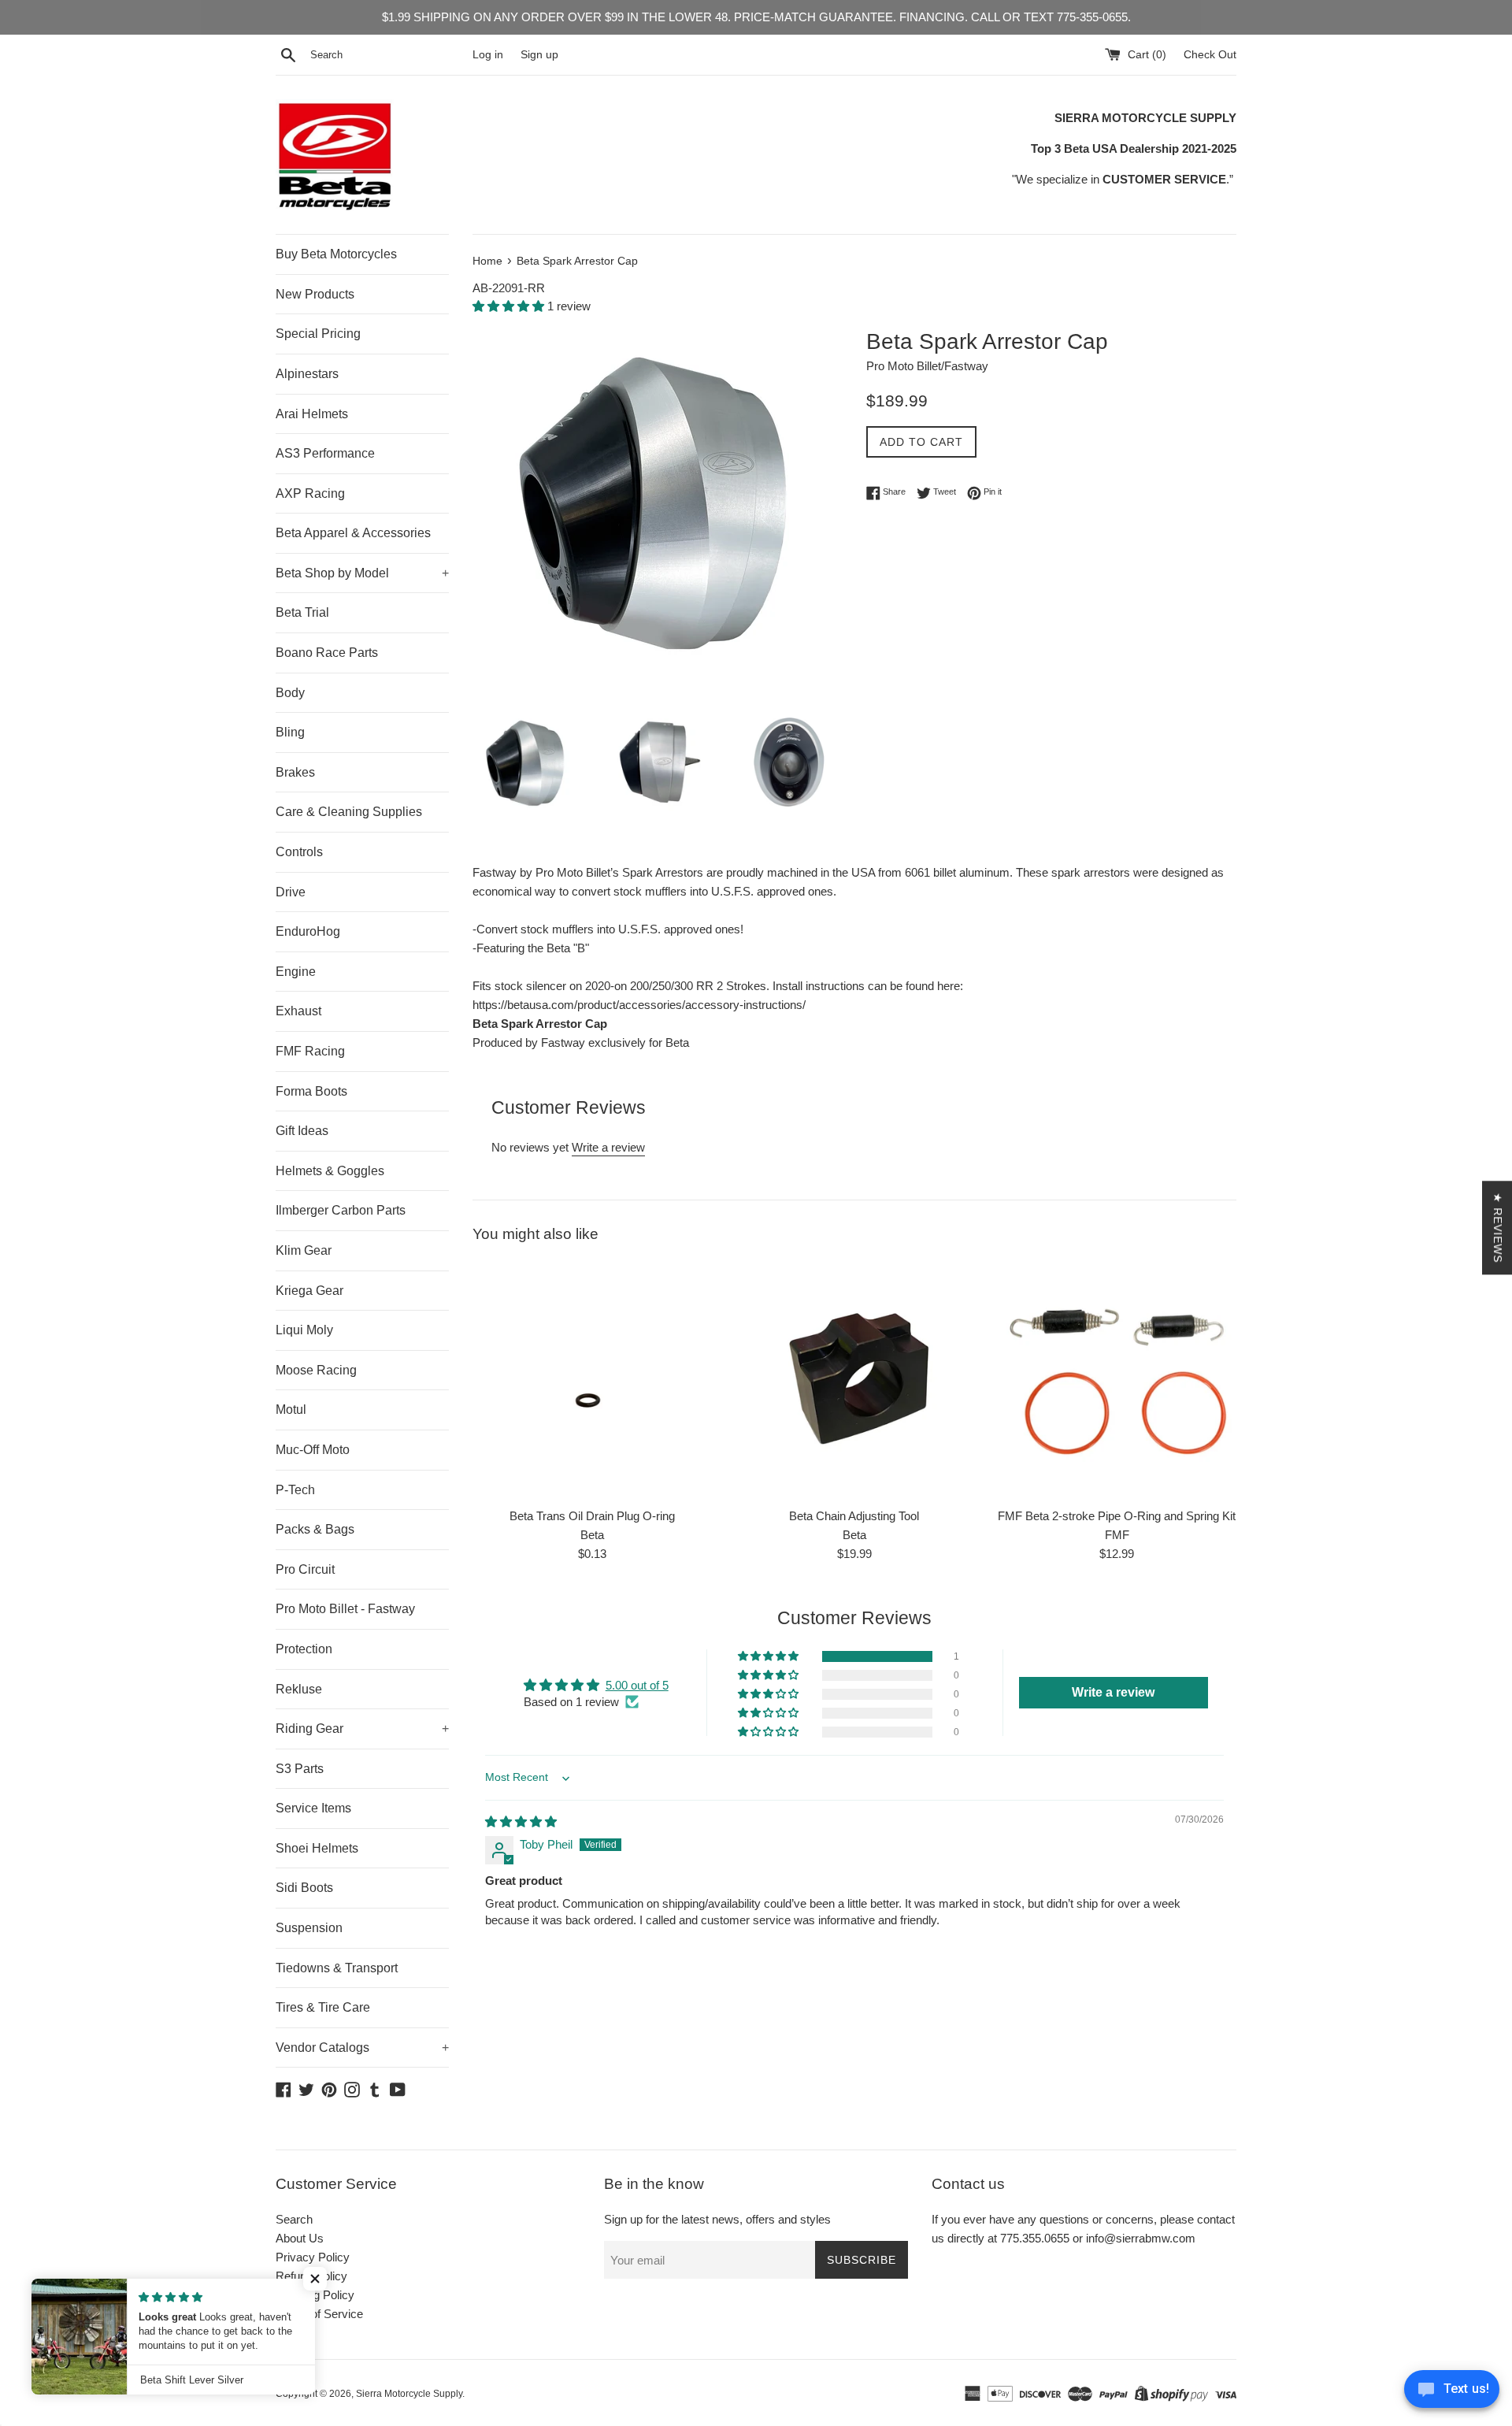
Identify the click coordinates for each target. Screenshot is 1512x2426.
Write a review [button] (1113, 1692)
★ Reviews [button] (1498, 1228)
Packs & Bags (315, 1529)
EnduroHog (308, 931)
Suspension (309, 1928)
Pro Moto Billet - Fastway (345, 1609)
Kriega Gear (309, 1291)
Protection (304, 1649)
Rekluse (299, 1689)
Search (294, 2219)
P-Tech (295, 1490)
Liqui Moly (304, 1330)
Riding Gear (362, 1729)
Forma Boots (311, 1091)
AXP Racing (310, 493)
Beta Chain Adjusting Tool (854, 1516)
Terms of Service (319, 2314)
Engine (296, 972)
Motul (291, 1410)
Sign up (539, 55)
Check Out (1210, 55)
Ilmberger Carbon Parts (341, 1210)
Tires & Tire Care (323, 2007)
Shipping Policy (315, 2295)
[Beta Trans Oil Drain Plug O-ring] (592, 1380)
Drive (291, 892)
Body (290, 693)
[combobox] (388, 55)
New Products (315, 294)
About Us (300, 2238)
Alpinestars (307, 374)
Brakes (295, 772)
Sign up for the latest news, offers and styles (717, 2219)
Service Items (313, 1808)
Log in (488, 55)
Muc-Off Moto (313, 1450)
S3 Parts (300, 1769)
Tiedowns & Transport (337, 1968)
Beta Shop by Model (362, 573)
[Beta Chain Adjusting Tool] (854, 1380)
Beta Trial (302, 612)
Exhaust (298, 1011)
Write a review (608, 1147)
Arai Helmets (312, 414)
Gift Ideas (302, 1131)
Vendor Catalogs (362, 2048)
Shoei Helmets (317, 1848)
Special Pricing (318, 334)
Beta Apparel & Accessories (353, 533)
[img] (521, 1821)
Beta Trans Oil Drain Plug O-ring (592, 1516)
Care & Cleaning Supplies (349, 812)
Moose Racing (316, 1370)
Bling (290, 732)
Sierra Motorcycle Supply (409, 2394)
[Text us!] (1452, 2393)
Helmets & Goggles (330, 1171)
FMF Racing (310, 1051)
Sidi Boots (304, 1888)
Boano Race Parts (327, 653)
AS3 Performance (325, 453)
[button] (510, 306)
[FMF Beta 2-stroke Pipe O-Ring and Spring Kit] (1117, 1380)
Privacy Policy (313, 2257)
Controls (299, 852)
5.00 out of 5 (637, 1685)
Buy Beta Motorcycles (336, 254)
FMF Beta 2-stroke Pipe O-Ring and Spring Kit (1117, 1516)
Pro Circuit (305, 1569)
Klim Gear (304, 1250)
